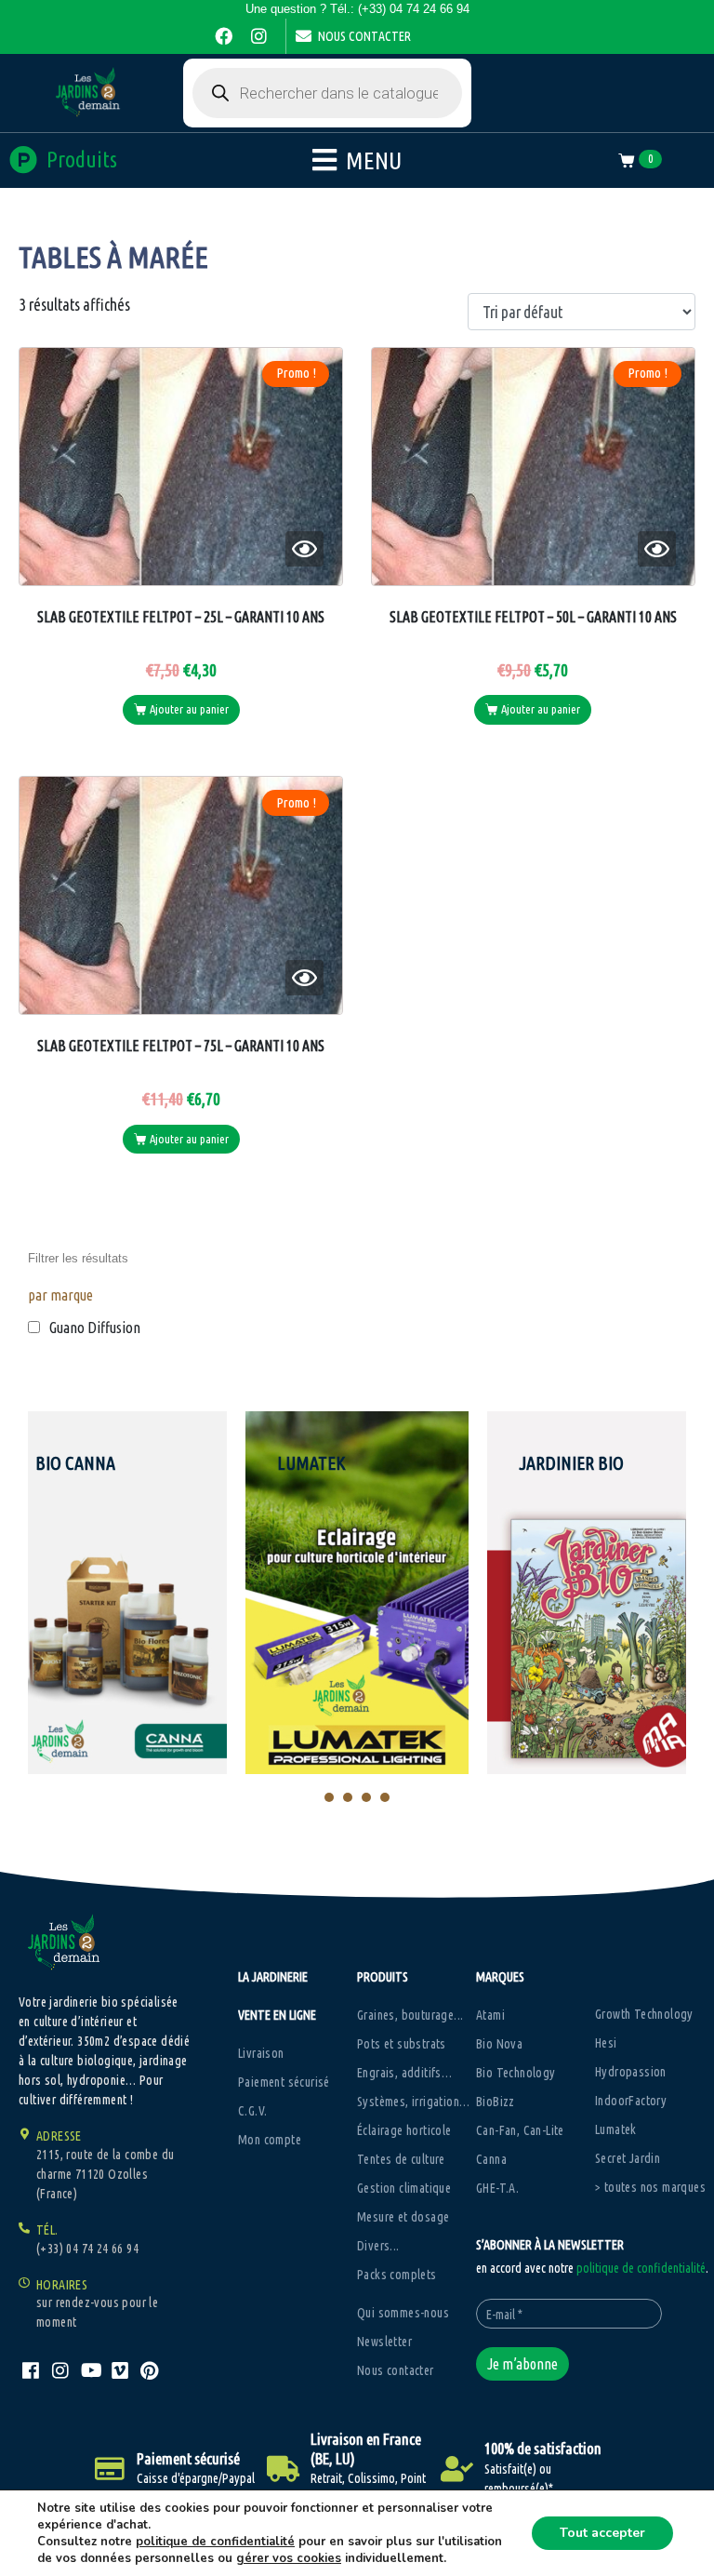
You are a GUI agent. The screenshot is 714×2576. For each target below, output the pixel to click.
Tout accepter (602, 2533)
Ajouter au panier (189, 709)
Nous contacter (364, 36)
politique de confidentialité (641, 2268)
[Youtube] (90, 2370)
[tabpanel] (357, 1593)
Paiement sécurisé (188, 2458)
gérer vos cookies (289, 2558)
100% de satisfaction (543, 2448)
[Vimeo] (120, 2370)
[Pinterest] (150, 2370)
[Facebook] (223, 36)
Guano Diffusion (95, 1328)
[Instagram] (258, 36)
